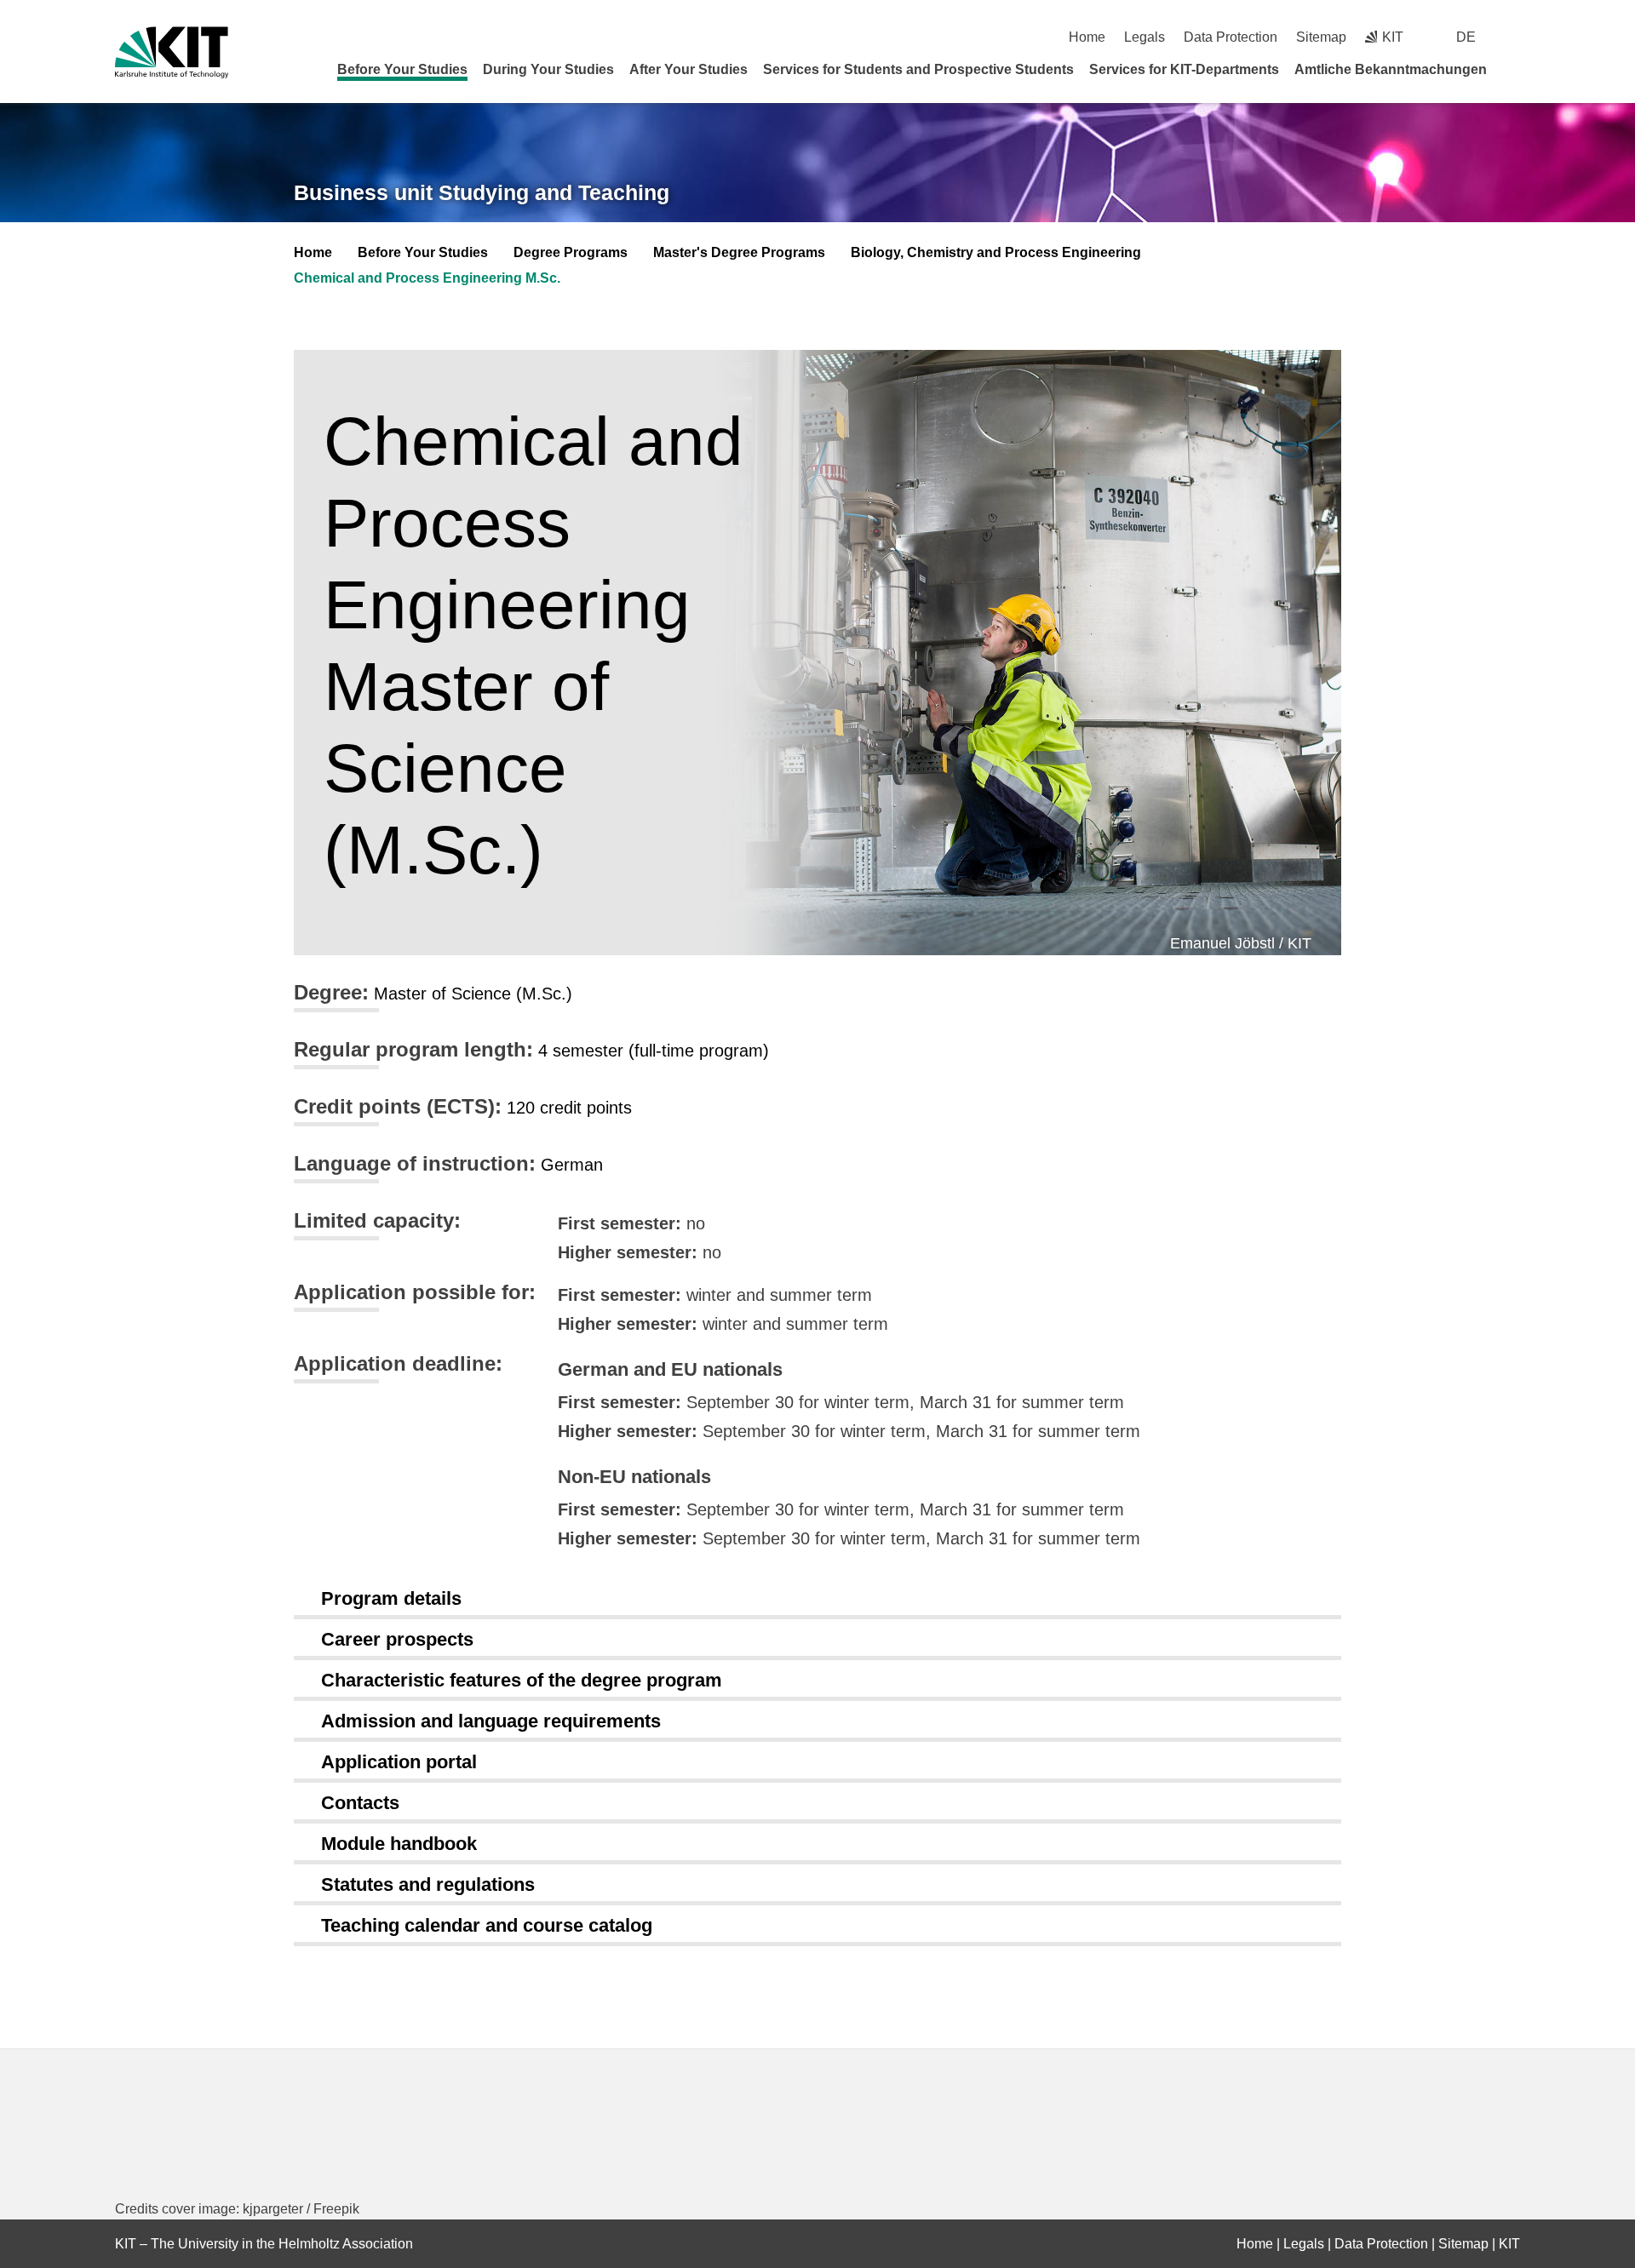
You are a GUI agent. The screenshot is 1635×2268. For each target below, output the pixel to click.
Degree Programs (571, 252)
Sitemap (1321, 37)
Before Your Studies (402, 69)
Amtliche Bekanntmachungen (1391, 69)
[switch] (1514, 37)
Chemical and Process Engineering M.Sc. (427, 278)
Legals (1144, 37)
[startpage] (1514, 69)
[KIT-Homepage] (172, 52)
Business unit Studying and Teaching (482, 192)
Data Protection (1231, 37)
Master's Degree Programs (739, 252)
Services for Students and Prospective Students (918, 69)
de (1466, 37)
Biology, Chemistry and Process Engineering (996, 252)
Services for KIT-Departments (1184, 69)
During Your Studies (548, 69)
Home (1087, 37)
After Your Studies (688, 69)
